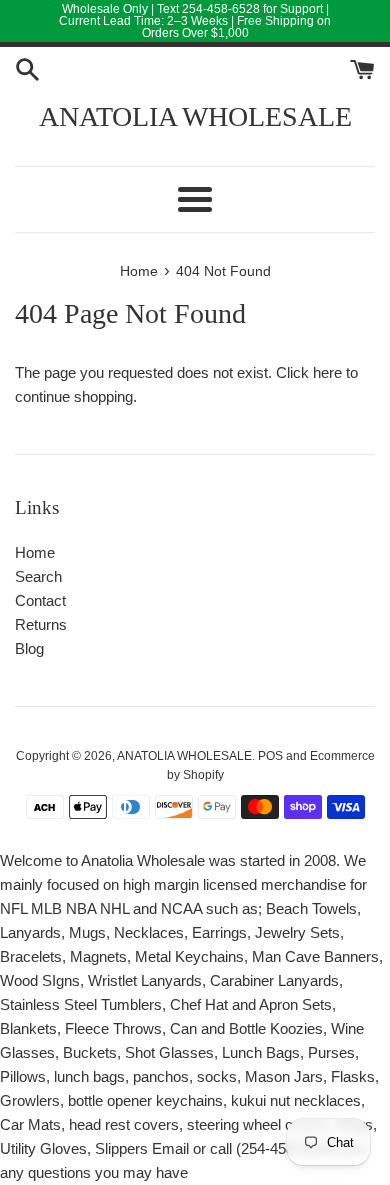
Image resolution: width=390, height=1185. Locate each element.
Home (35, 552)
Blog (29, 648)
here (327, 372)
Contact (40, 600)
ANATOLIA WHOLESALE (195, 116)
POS (270, 756)
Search (38, 576)
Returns (41, 624)
